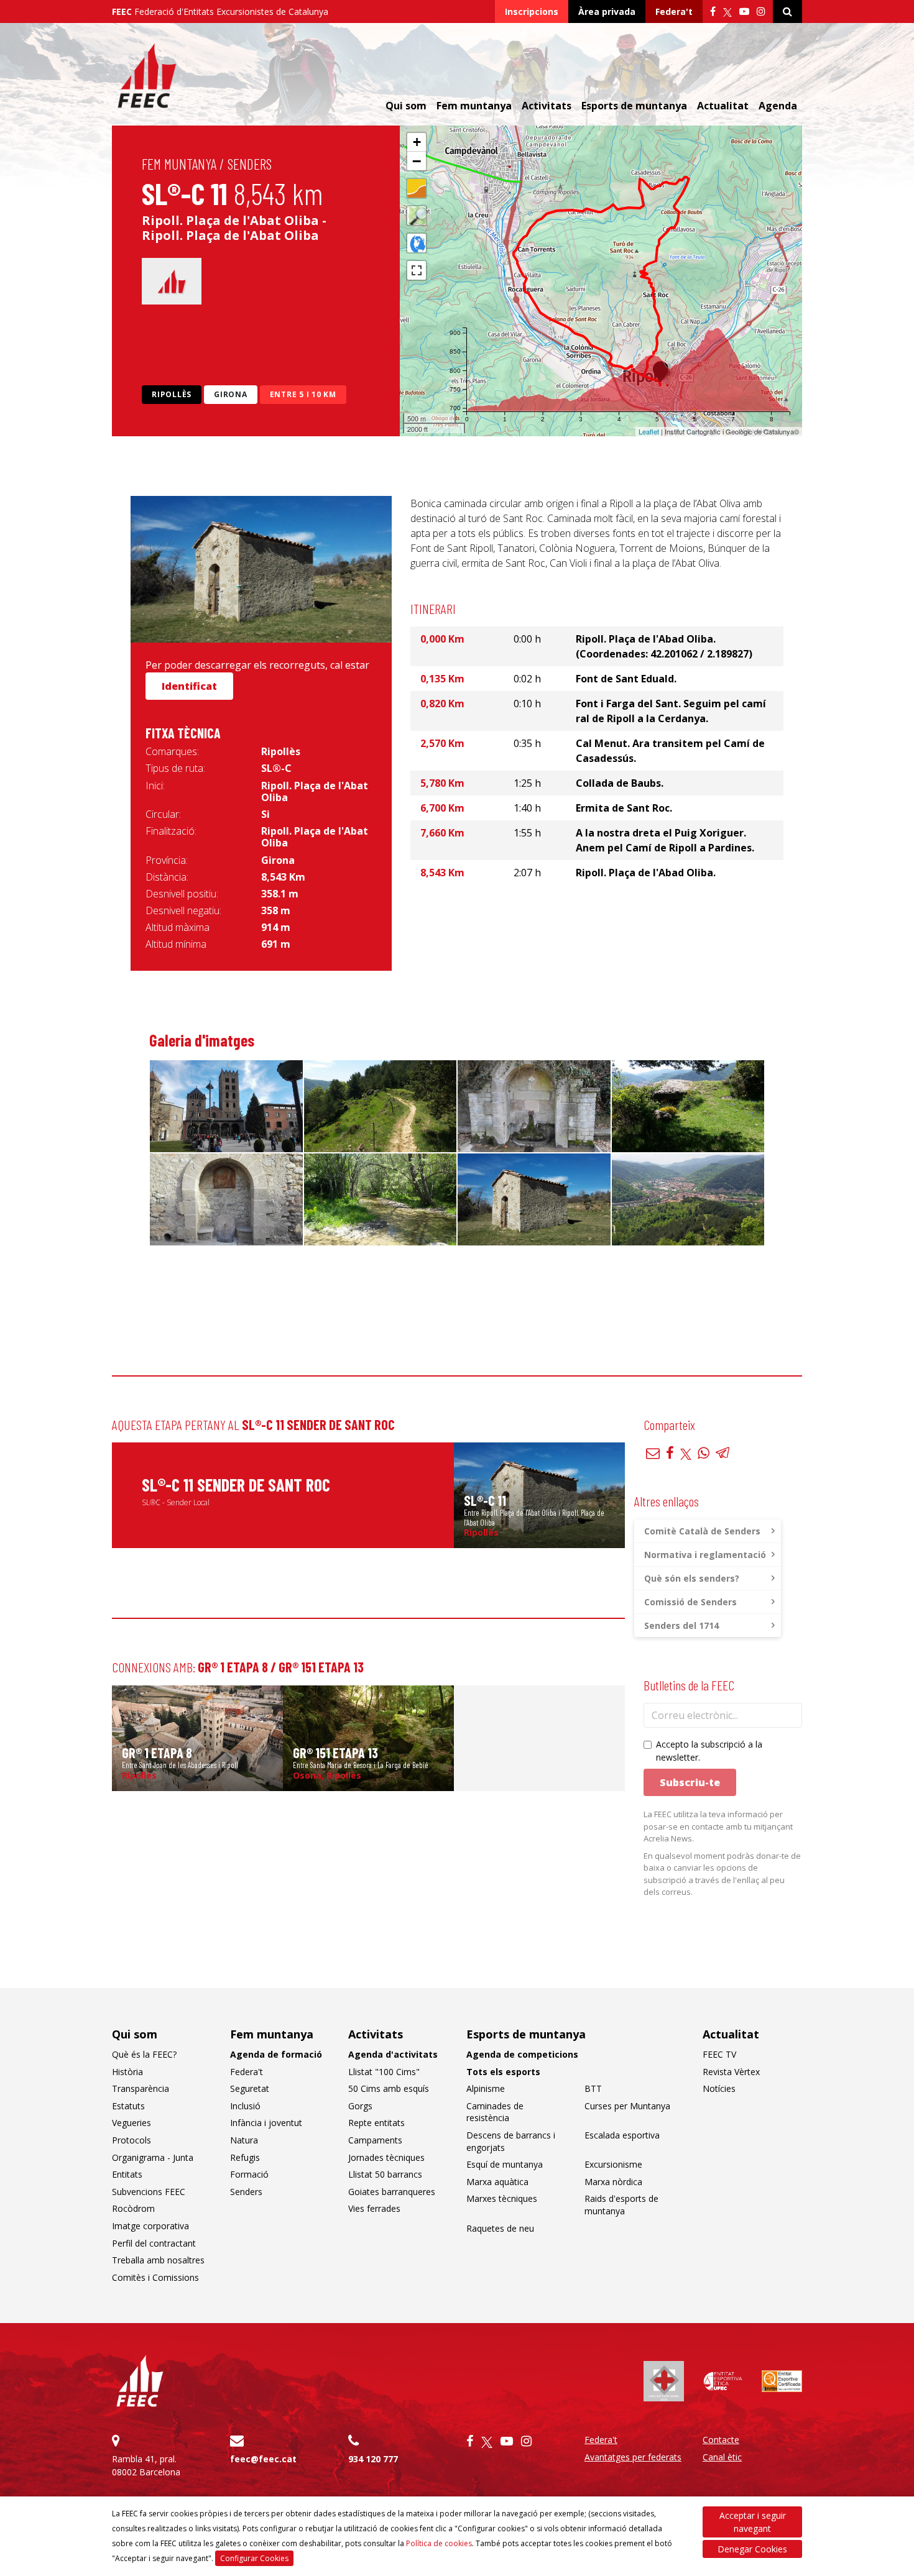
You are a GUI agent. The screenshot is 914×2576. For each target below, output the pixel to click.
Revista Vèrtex (731, 2072)
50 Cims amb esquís (389, 2088)
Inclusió (245, 2106)
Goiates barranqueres (392, 2192)
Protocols (132, 2140)
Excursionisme (613, 2164)
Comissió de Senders (690, 1602)
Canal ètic (722, 2457)
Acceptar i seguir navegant (753, 2522)
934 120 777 (373, 2459)
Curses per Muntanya (627, 2106)
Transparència (141, 2088)
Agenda (778, 106)
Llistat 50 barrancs (385, 2174)
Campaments (375, 2140)
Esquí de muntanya (505, 2164)
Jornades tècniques (386, 2157)
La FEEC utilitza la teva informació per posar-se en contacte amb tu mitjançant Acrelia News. (718, 1826)
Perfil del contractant (154, 2243)
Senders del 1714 (681, 1625)
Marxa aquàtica (497, 2182)
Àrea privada (607, 11)
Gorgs (360, 2106)
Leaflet (649, 431)
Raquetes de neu (500, 2228)
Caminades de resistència (495, 2112)
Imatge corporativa (150, 2226)
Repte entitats (376, 2123)
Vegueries (132, 2123)
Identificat (189, 686)
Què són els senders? (692, 1578)
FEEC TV (719, 2054)
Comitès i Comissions (155, 2277)
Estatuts (128, 2106)
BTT (593, 2088)
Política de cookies (439, 2543)
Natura (244, 2140)
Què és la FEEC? (144, 2054)
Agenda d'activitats (393, 2054)
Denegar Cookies (752, 2549)
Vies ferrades (374, 2208)
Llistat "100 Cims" (384, 2072)
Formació (249, 2174)
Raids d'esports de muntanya (621, 2205)
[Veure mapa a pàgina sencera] (417, 270)
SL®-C (276, 768)
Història (127, 2072)
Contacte (721, 2440)
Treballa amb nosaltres (158, 2260)
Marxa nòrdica (613, 2182)
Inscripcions (532, 11)
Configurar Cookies (254, 2558)
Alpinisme (486, 2088)
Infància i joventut (266, 2123)
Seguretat (250, 2088)
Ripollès (172, 394)
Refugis (245, 2157)
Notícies (719, 2088)
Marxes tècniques (502, 2198)
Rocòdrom (133, 2208)
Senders (250, 164)
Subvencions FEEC (149, 2192)
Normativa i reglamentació (705, 1555)
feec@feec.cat (263, 2459)
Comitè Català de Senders (702, 1531)
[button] (417, 142)
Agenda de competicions (522, 2054)
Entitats (127, 2174)
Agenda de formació (276, 2054)
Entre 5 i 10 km (303, 394)
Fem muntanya (179, 164)
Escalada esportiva (622, 2135)
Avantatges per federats (633, 2457)
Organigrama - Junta (153, 2157)
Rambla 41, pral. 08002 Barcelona (146, 2465)
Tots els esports (503, 2072)
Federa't (674, 11)
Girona (231, 394)
